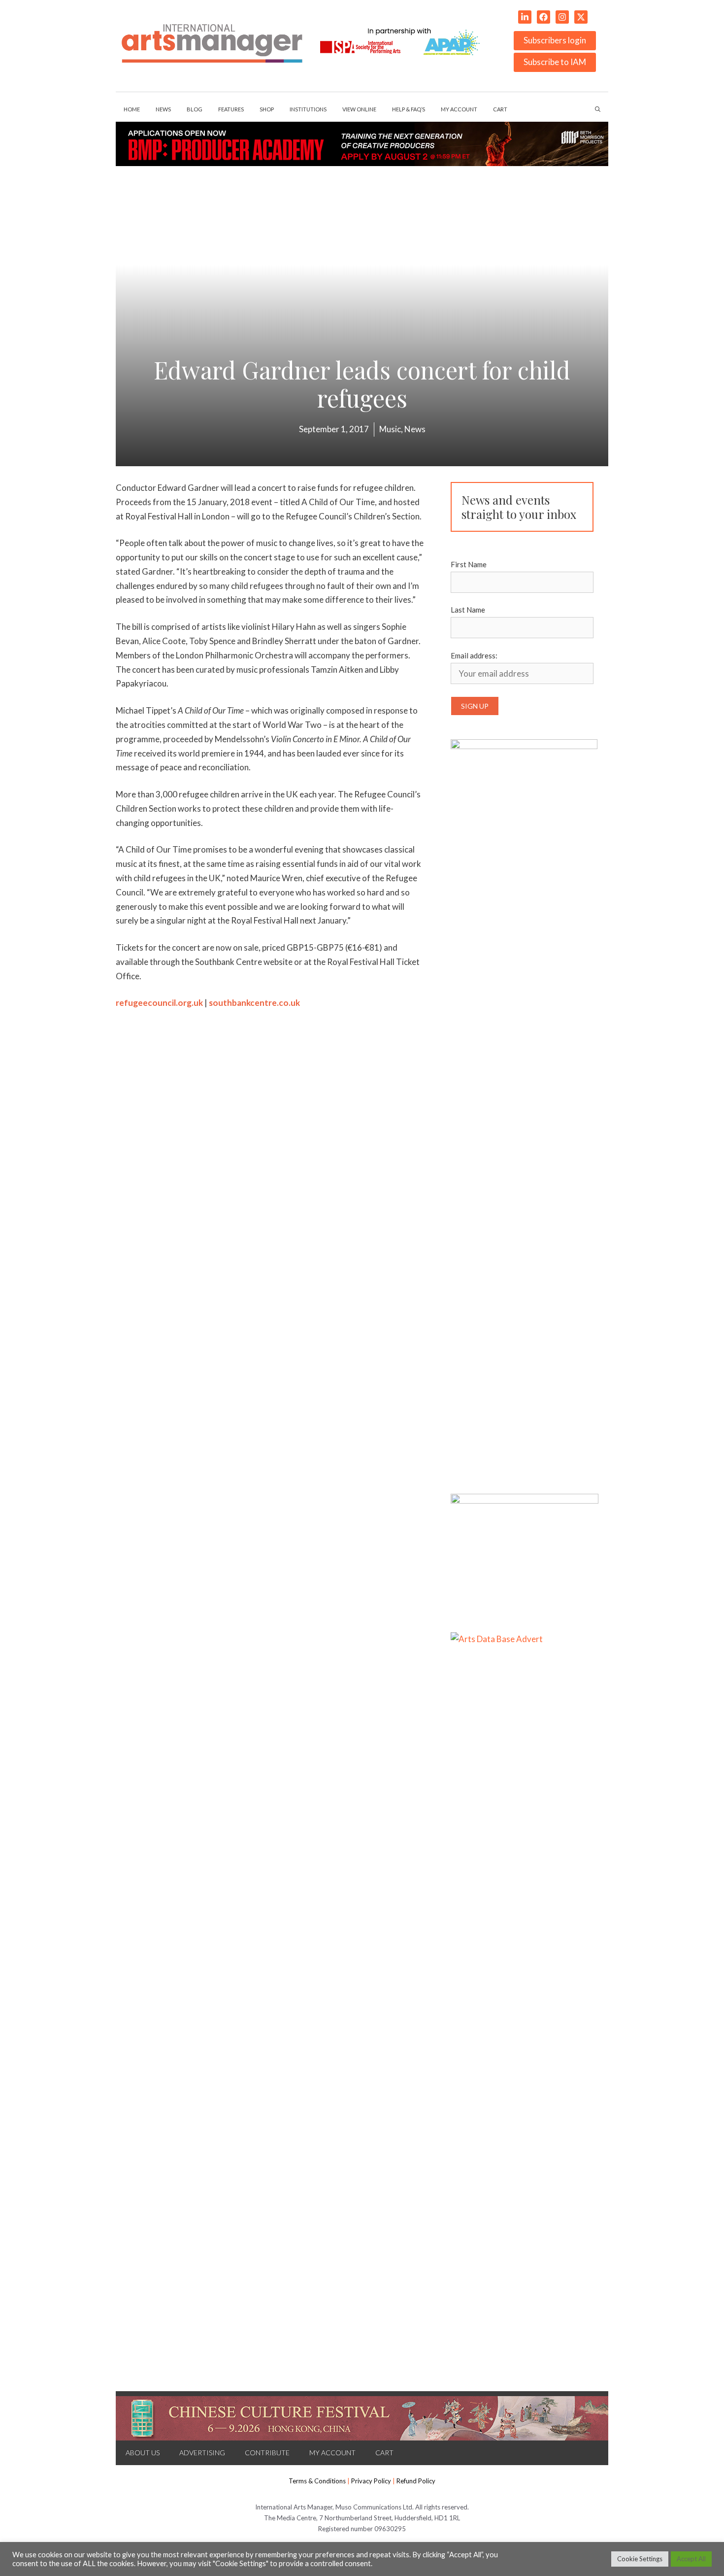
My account (459, 109)
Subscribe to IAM (555, 62)
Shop (267, 109)
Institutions (308, 109)
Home (132, 109)
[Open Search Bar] (598, 109)
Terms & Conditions (317, 2481)
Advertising (202, 2453)
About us (143, 2453)
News (163, 109)
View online (359, 109)
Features (231, 109)
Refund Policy (416, 2481)
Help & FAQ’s (409, 109)
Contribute (267, 2453)
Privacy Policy (371, 2481)
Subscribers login (555, 40)
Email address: (474, 655)
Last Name (468, 610)
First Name (469, 564)
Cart (500, 109)
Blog (195, 109)
